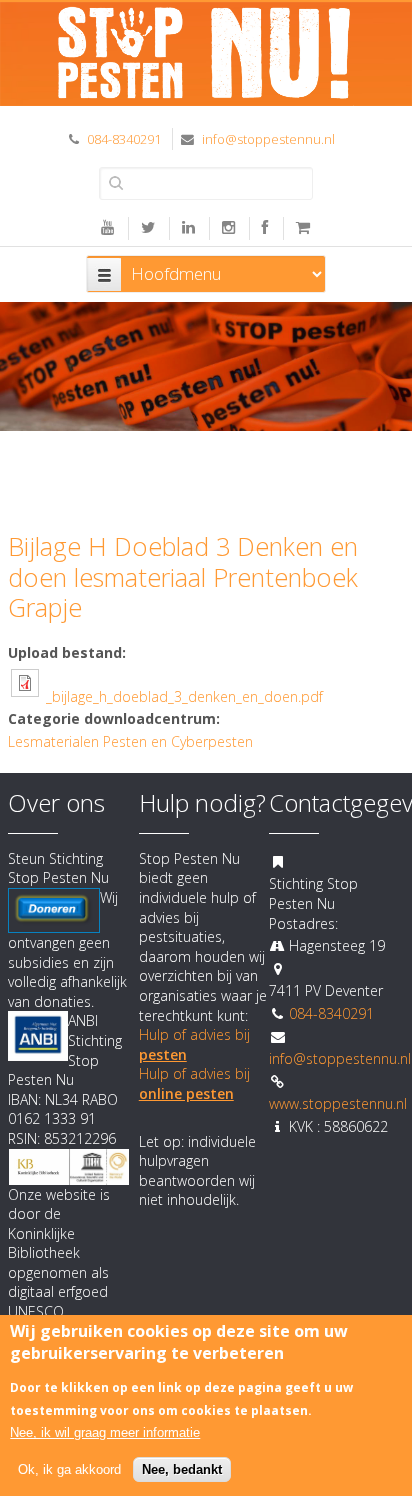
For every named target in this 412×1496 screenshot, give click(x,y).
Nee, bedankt (182, 1469)
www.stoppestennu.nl (338, 1103)
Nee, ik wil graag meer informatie (105, 1432)
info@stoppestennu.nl (268, 139)
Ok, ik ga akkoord (69, 1469)
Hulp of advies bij (194, 1083)
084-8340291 (124, 139)
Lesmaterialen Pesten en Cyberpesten (130, 741)
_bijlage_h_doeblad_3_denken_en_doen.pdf (184, 696)
